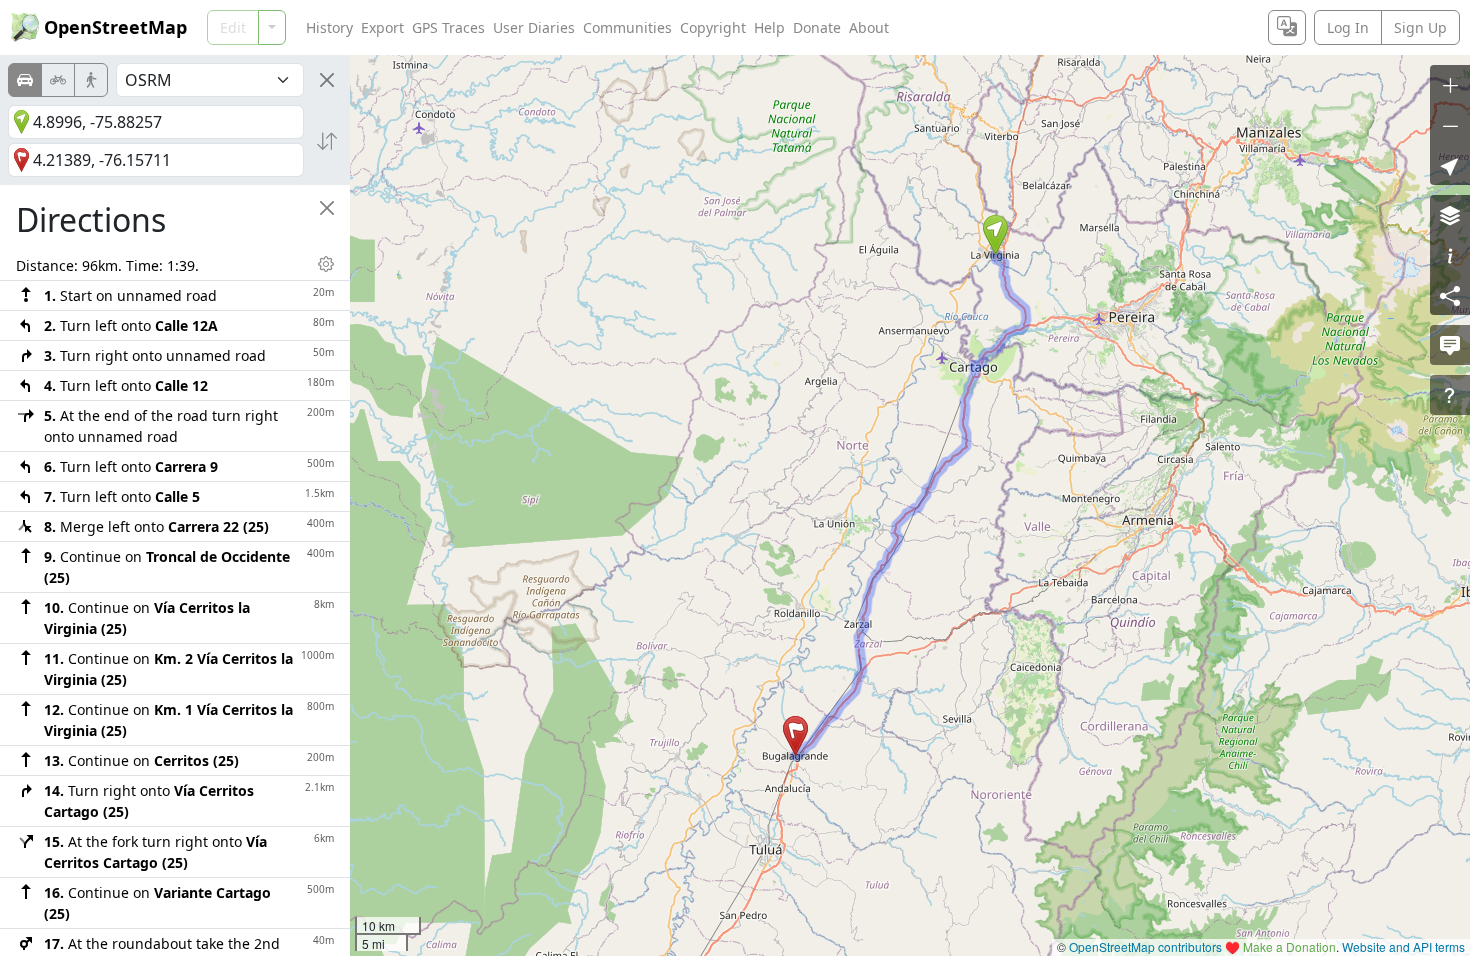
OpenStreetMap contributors (1145, 946)
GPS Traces (448, 27)
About (869, 27)
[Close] (327, 80)
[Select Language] (1287, 27)
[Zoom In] (1450, 85)
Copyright (713, 27)
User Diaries (534, 27)
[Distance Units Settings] (326, 264)
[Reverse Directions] (327, 141)
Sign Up (1420, 27)
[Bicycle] (58, 80)
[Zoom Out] (1450, 125)
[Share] (1450, 295)
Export (382, 27)
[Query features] (1450, 395)
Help (769, 27)
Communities (627, 27)
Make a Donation (1289, 946)
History (329, 27)
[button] (995, 235)
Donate (817, 27)
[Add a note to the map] (1450, 345)
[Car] (25, 80)
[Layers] (1450, 215)
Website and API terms (1403, 946)
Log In (1348, 27)
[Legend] (1450, 255)
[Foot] (91, 80)
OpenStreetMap (115, 27)
